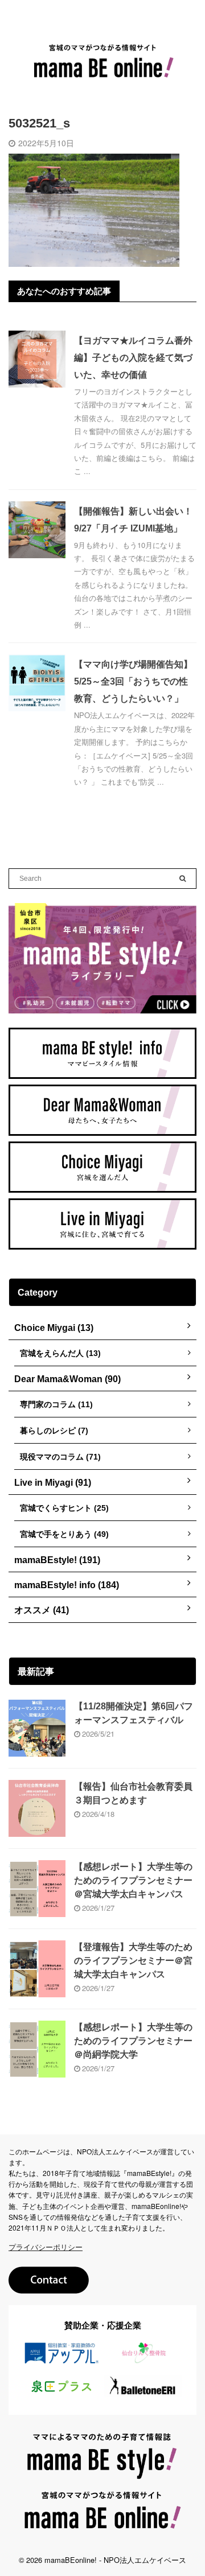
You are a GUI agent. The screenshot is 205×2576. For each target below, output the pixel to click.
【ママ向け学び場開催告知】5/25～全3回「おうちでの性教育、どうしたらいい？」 (133, 681)
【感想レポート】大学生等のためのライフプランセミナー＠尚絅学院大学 (133, 2041)
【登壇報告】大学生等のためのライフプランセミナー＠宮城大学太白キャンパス (133, 1961)
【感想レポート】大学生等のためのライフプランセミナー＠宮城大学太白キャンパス (133, 1880)
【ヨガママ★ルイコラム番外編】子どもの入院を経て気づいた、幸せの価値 (133, 358)
